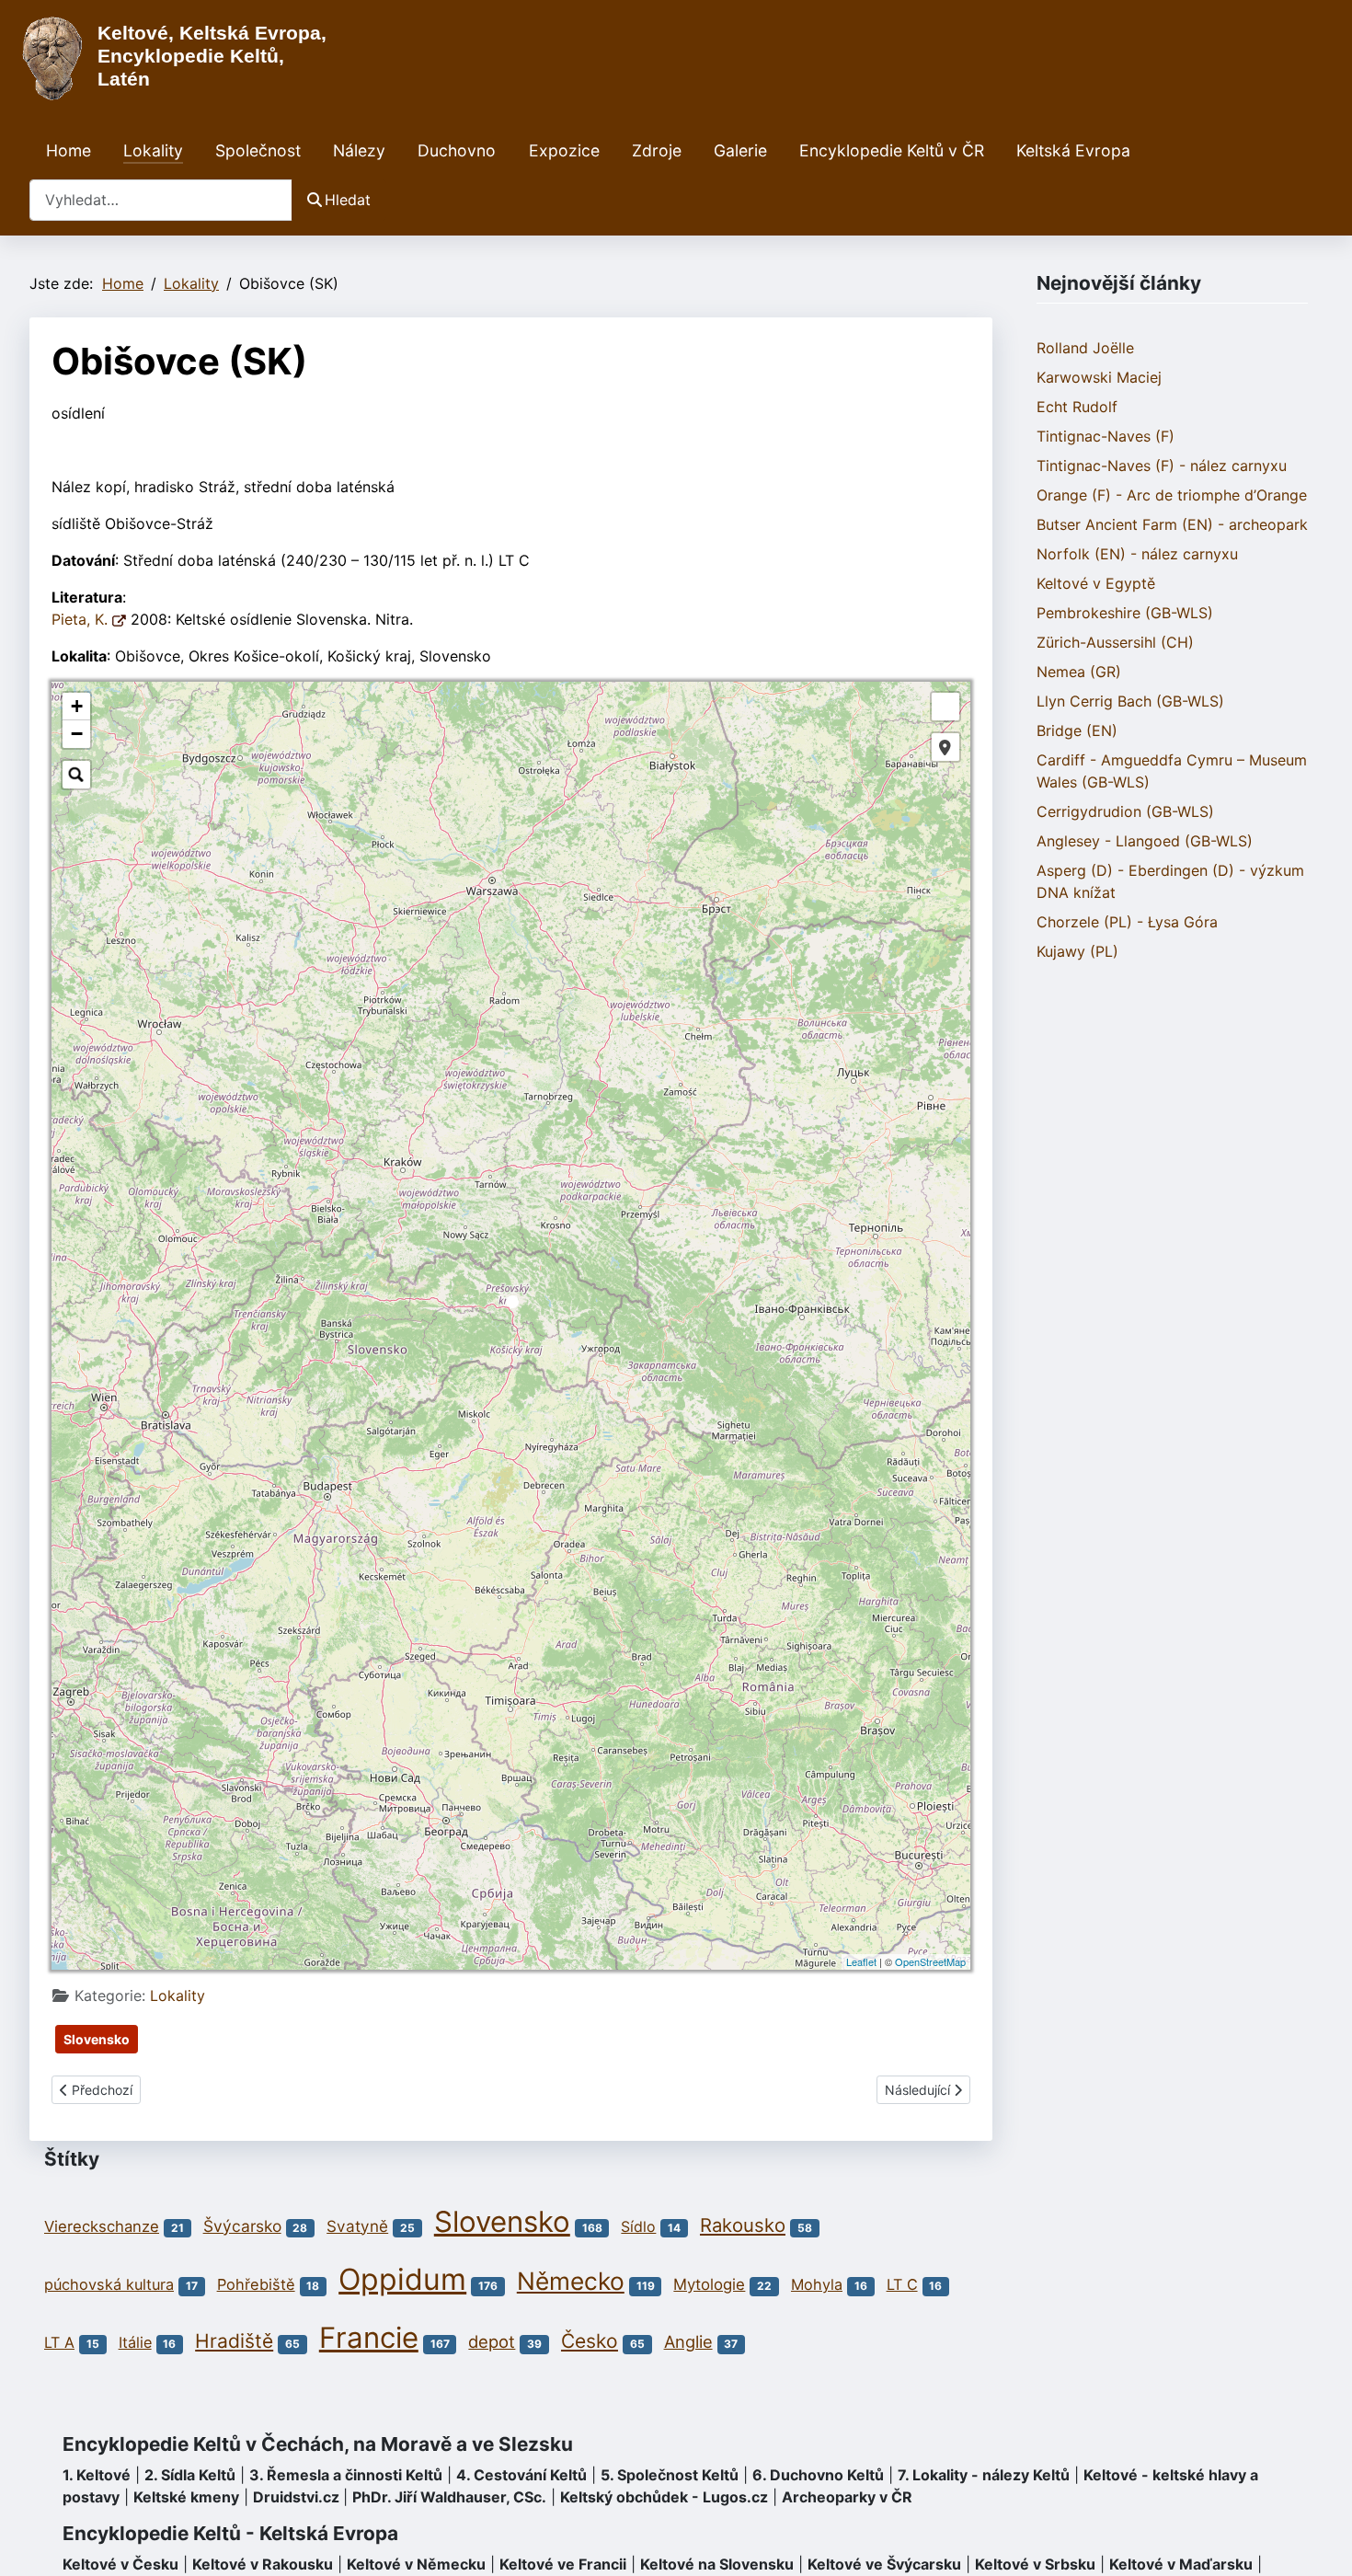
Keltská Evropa (1073, 150)
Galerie (740, 150)
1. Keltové (97, 2475)
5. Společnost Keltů (670, 2475)
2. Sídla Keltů (190, 2475)
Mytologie (709, 2284)
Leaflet (861, 1961)
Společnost (258, 150)
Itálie (135, 2342)
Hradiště (234, 2341)
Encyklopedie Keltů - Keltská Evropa (230, 2533)
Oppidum (402, 2279)
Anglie (688, 2341)
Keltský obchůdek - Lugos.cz (664, 2497)
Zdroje (657, 150)
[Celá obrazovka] (945, 707)
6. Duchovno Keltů (818, 2475)
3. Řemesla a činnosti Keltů (346, 2475)
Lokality (153, 150)
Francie (369, 2338)
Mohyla (817, 2284)
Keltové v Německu (416, 2564)
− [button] (77, 734)
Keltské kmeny (186, 2497)
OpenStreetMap (930, 1961)
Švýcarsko (242, 2226)
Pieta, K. (82, 619)
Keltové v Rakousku (263, 2564)
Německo (571, 2281)
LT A (59, 2342)
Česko (590, 2341)
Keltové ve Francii (563, 2564)
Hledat (348, 200)
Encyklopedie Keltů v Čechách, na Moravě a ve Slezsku (318, 2444)
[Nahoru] (1320, 2542)
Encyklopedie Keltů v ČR (892, 150)
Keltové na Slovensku (717, 2564)
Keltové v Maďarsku (1181, 2564)
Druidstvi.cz (296, 2497)
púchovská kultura (109, 2284)
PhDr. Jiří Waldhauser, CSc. (449, 2497)
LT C (902, 2284)
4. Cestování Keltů (521, 2475)
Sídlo (638, 2226)
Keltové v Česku (120, 2564)
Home (69, 150)
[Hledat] (76, 775)
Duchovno (457, 150)
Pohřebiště (256, 2284)
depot (492, 2341)
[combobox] (161, 200)
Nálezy (359, 150)
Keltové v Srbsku (1035, 2564)
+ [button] (77, 706)
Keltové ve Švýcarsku (884, 2564)
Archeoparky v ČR (847, 2497)
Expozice (564, 150)
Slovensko (97, 2039)
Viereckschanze (102, 2226)
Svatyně (357, 2226)
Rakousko (743, 2225)
